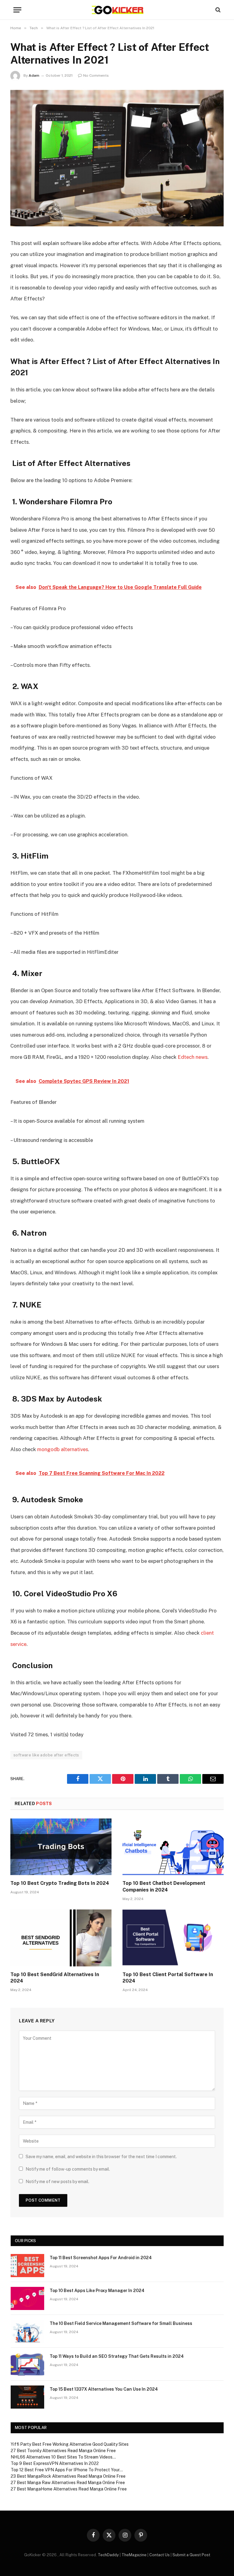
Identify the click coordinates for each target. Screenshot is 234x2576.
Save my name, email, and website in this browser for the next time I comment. (101, 2157)
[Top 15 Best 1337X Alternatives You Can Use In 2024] (27, 2397)
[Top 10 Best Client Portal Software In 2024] (173, 1938)
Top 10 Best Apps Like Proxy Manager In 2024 (97, 2291)
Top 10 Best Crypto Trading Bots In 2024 (60, 1883)
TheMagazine (134, 2555)
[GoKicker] (117, 10)
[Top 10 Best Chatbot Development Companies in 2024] (173, 1847)
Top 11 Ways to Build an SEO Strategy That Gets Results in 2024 (117, 2356)
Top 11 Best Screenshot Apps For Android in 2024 (101, 2258)
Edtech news (193, 1057)
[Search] (217, 10)
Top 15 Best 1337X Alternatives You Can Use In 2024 (104, 2389)
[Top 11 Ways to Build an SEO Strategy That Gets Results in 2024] (27, 2364)
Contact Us (160, 2555)
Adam (34, 75)
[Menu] (17, 10)
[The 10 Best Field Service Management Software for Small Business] (27, 2331)
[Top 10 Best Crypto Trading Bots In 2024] (61, 1847)
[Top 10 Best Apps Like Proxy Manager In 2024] (27, 2298)
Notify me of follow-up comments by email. (68, 2169)
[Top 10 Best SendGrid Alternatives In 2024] (61, 1938)
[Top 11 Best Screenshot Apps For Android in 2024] (27, 2266)
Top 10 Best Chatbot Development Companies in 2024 (164, 1887)
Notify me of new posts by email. (57, 2182)
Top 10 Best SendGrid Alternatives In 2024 (55, 1978)
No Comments (96, 75)
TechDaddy (108, 2555)
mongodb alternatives (63, 1449)
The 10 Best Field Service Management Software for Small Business (121, 2323)
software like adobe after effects (46, 1755)
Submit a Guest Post (191, 2555)
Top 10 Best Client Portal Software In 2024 (168, 1978)
